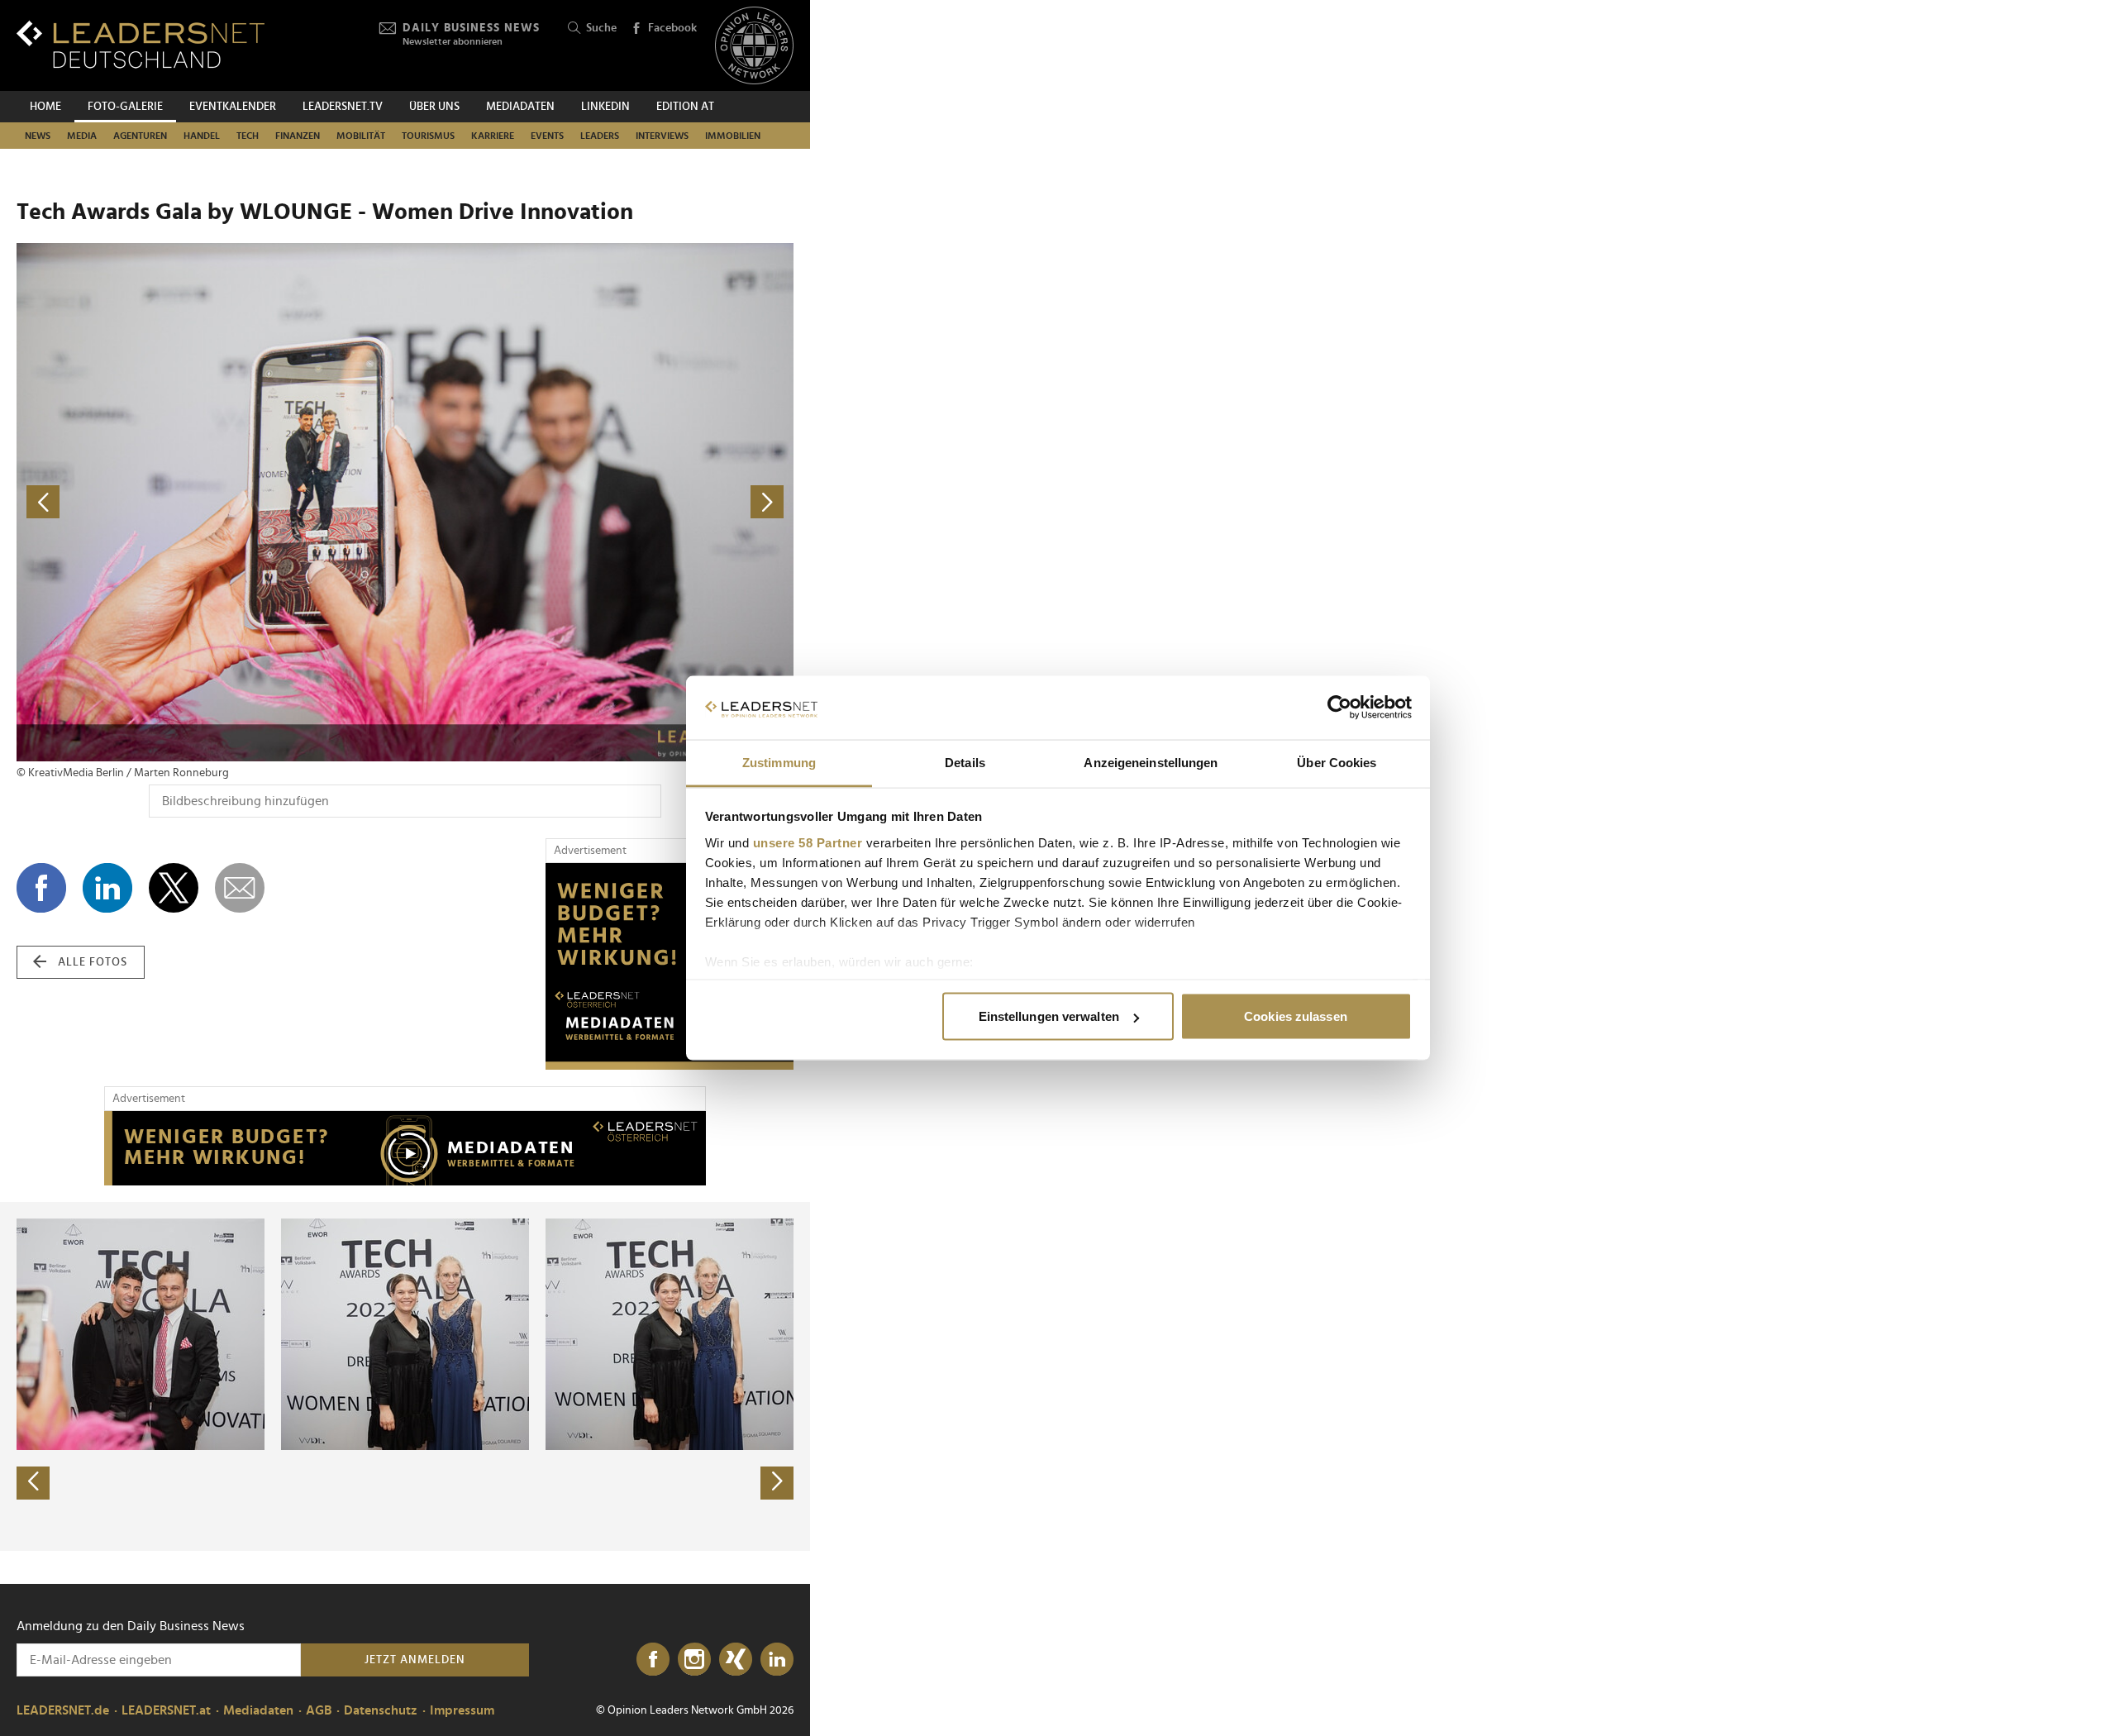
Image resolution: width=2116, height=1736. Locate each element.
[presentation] (33, 1483)
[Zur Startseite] (141, 44)
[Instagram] (694, 1660)
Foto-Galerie (125, 107)
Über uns (434, 107)
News (38, 136)
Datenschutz (381, 1710)
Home (45, 107)
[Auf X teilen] (174, 888)
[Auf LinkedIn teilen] (107, 888)
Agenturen (140, 136)
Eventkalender (233, 107)
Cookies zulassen (1296, 1016)
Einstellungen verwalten (1049, 1016)
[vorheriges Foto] (211, 502)
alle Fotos (93, 962)
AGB (319, 1710)
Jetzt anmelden (415, 1660)
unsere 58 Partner (808, 842)
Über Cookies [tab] (1337, 762)
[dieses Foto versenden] (240, 888)
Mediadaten (520, 107)
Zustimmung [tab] (779, 762)
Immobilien (733, 136)
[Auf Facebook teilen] (41, 888)
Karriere (493, 136)
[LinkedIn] (777, 1660)
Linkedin (605, 107)
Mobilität (361, 136)
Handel (202, 136)
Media (82, 136)
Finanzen (298, 136)
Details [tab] (965, 762)
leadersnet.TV (343, 107)
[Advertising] (670, 966)
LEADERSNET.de (63, 1710)
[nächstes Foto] (599, 502)
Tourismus (428, 136)
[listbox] (405, 1376)
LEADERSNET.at (166, 1710)
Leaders (600, 136)
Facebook (672, 28)
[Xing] (736, 1660)
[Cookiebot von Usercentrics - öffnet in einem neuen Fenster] (1339, 708)
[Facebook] (653, 1660)
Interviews (662, 136)
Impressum (462, 1710)
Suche (601, 28)
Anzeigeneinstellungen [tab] (1151, 762)
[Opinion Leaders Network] (754, 46)
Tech (248, 136)
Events (547, 136)
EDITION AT (685, 107)
